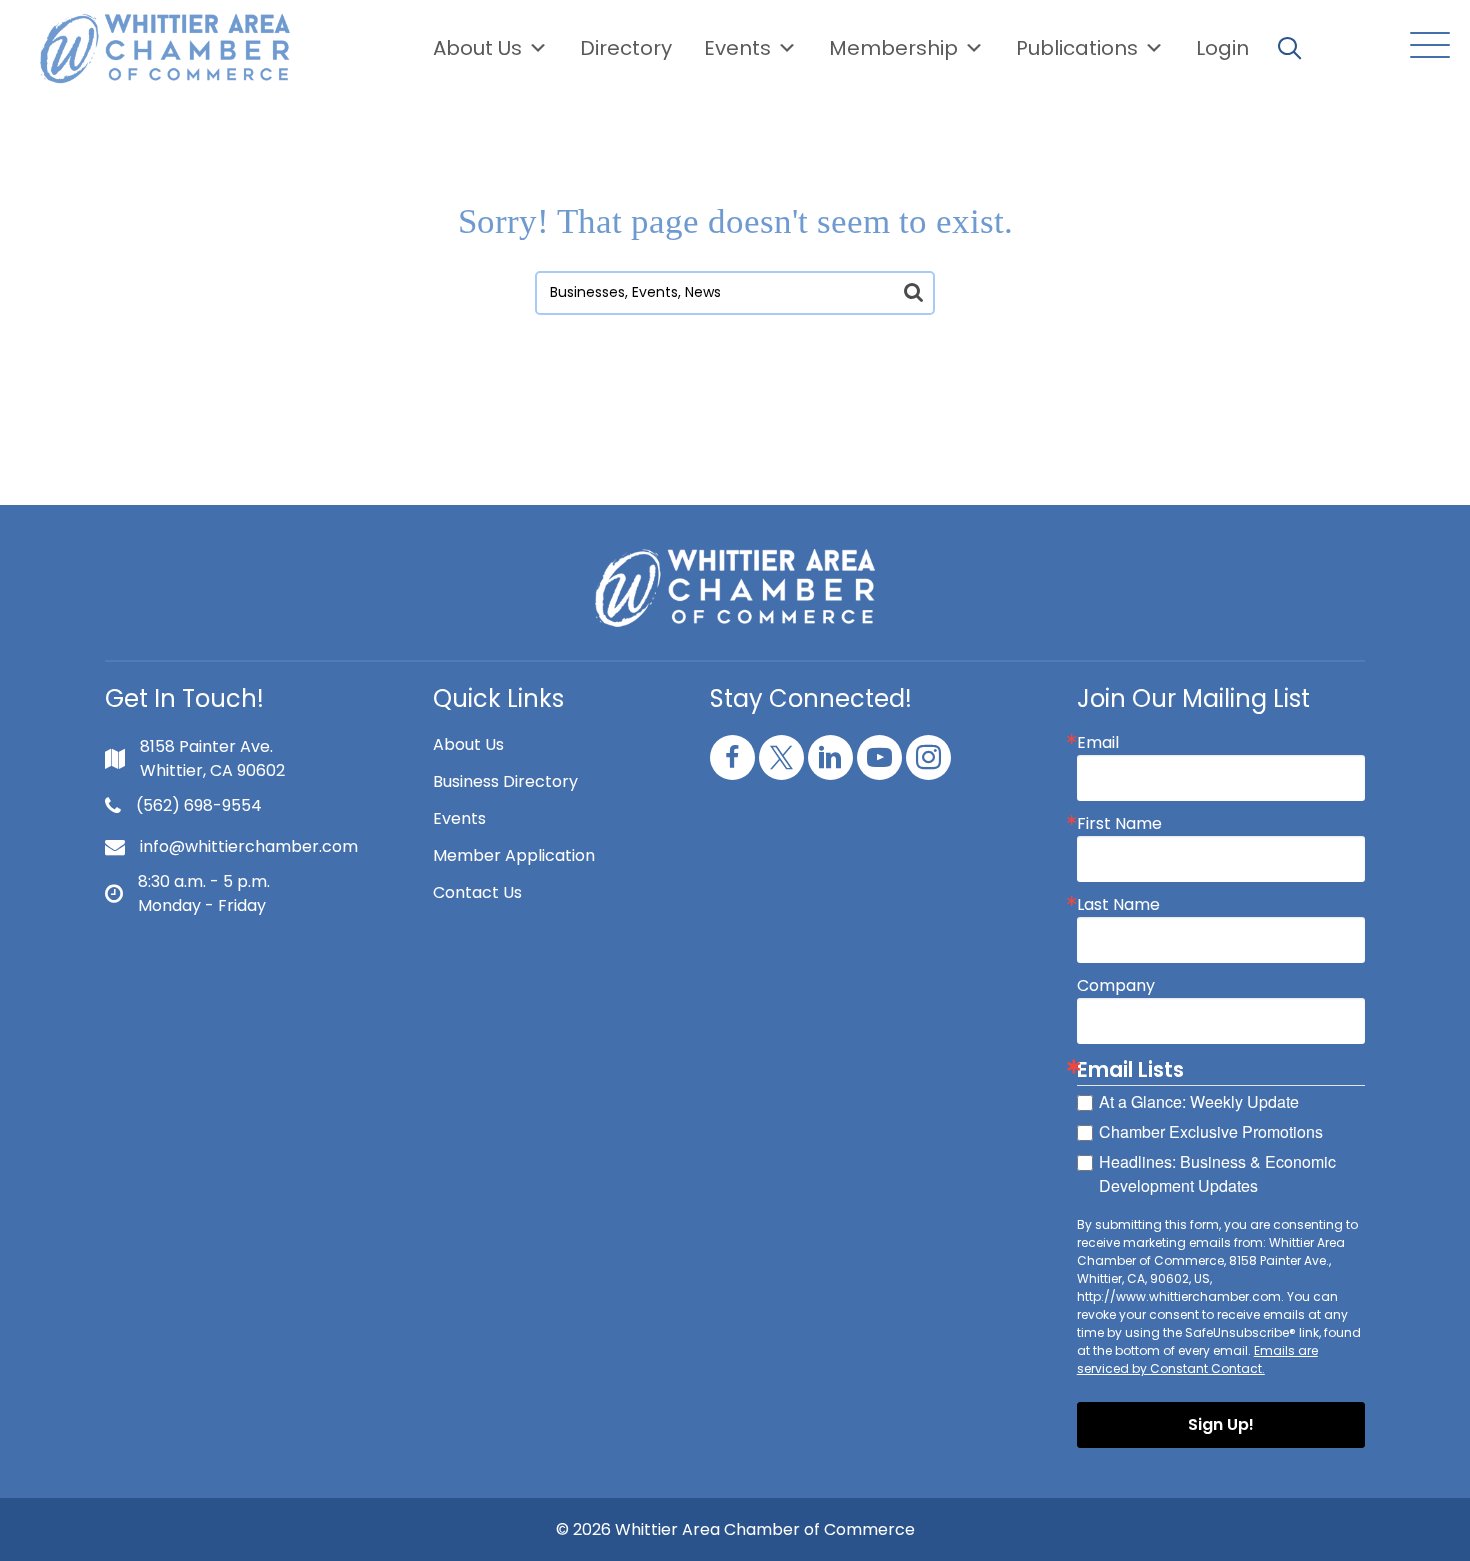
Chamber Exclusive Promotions (1211, 1131)
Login (1222, 48)
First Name (1119, 824)
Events (459, 818)
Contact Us (477, 892)
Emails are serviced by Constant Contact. (1197, 1359)
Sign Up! (1221, 1424)
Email (1098, 743)
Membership (893, 48)
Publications (1077, 48)
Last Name (1118, 905)
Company (1116, 986)
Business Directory (505, 781)
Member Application (514, 855)
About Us (477, 48)
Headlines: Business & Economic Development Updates (1217, 1173)
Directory (626, 48)
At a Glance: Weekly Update (1199, 1101)
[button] (1425, 46)
